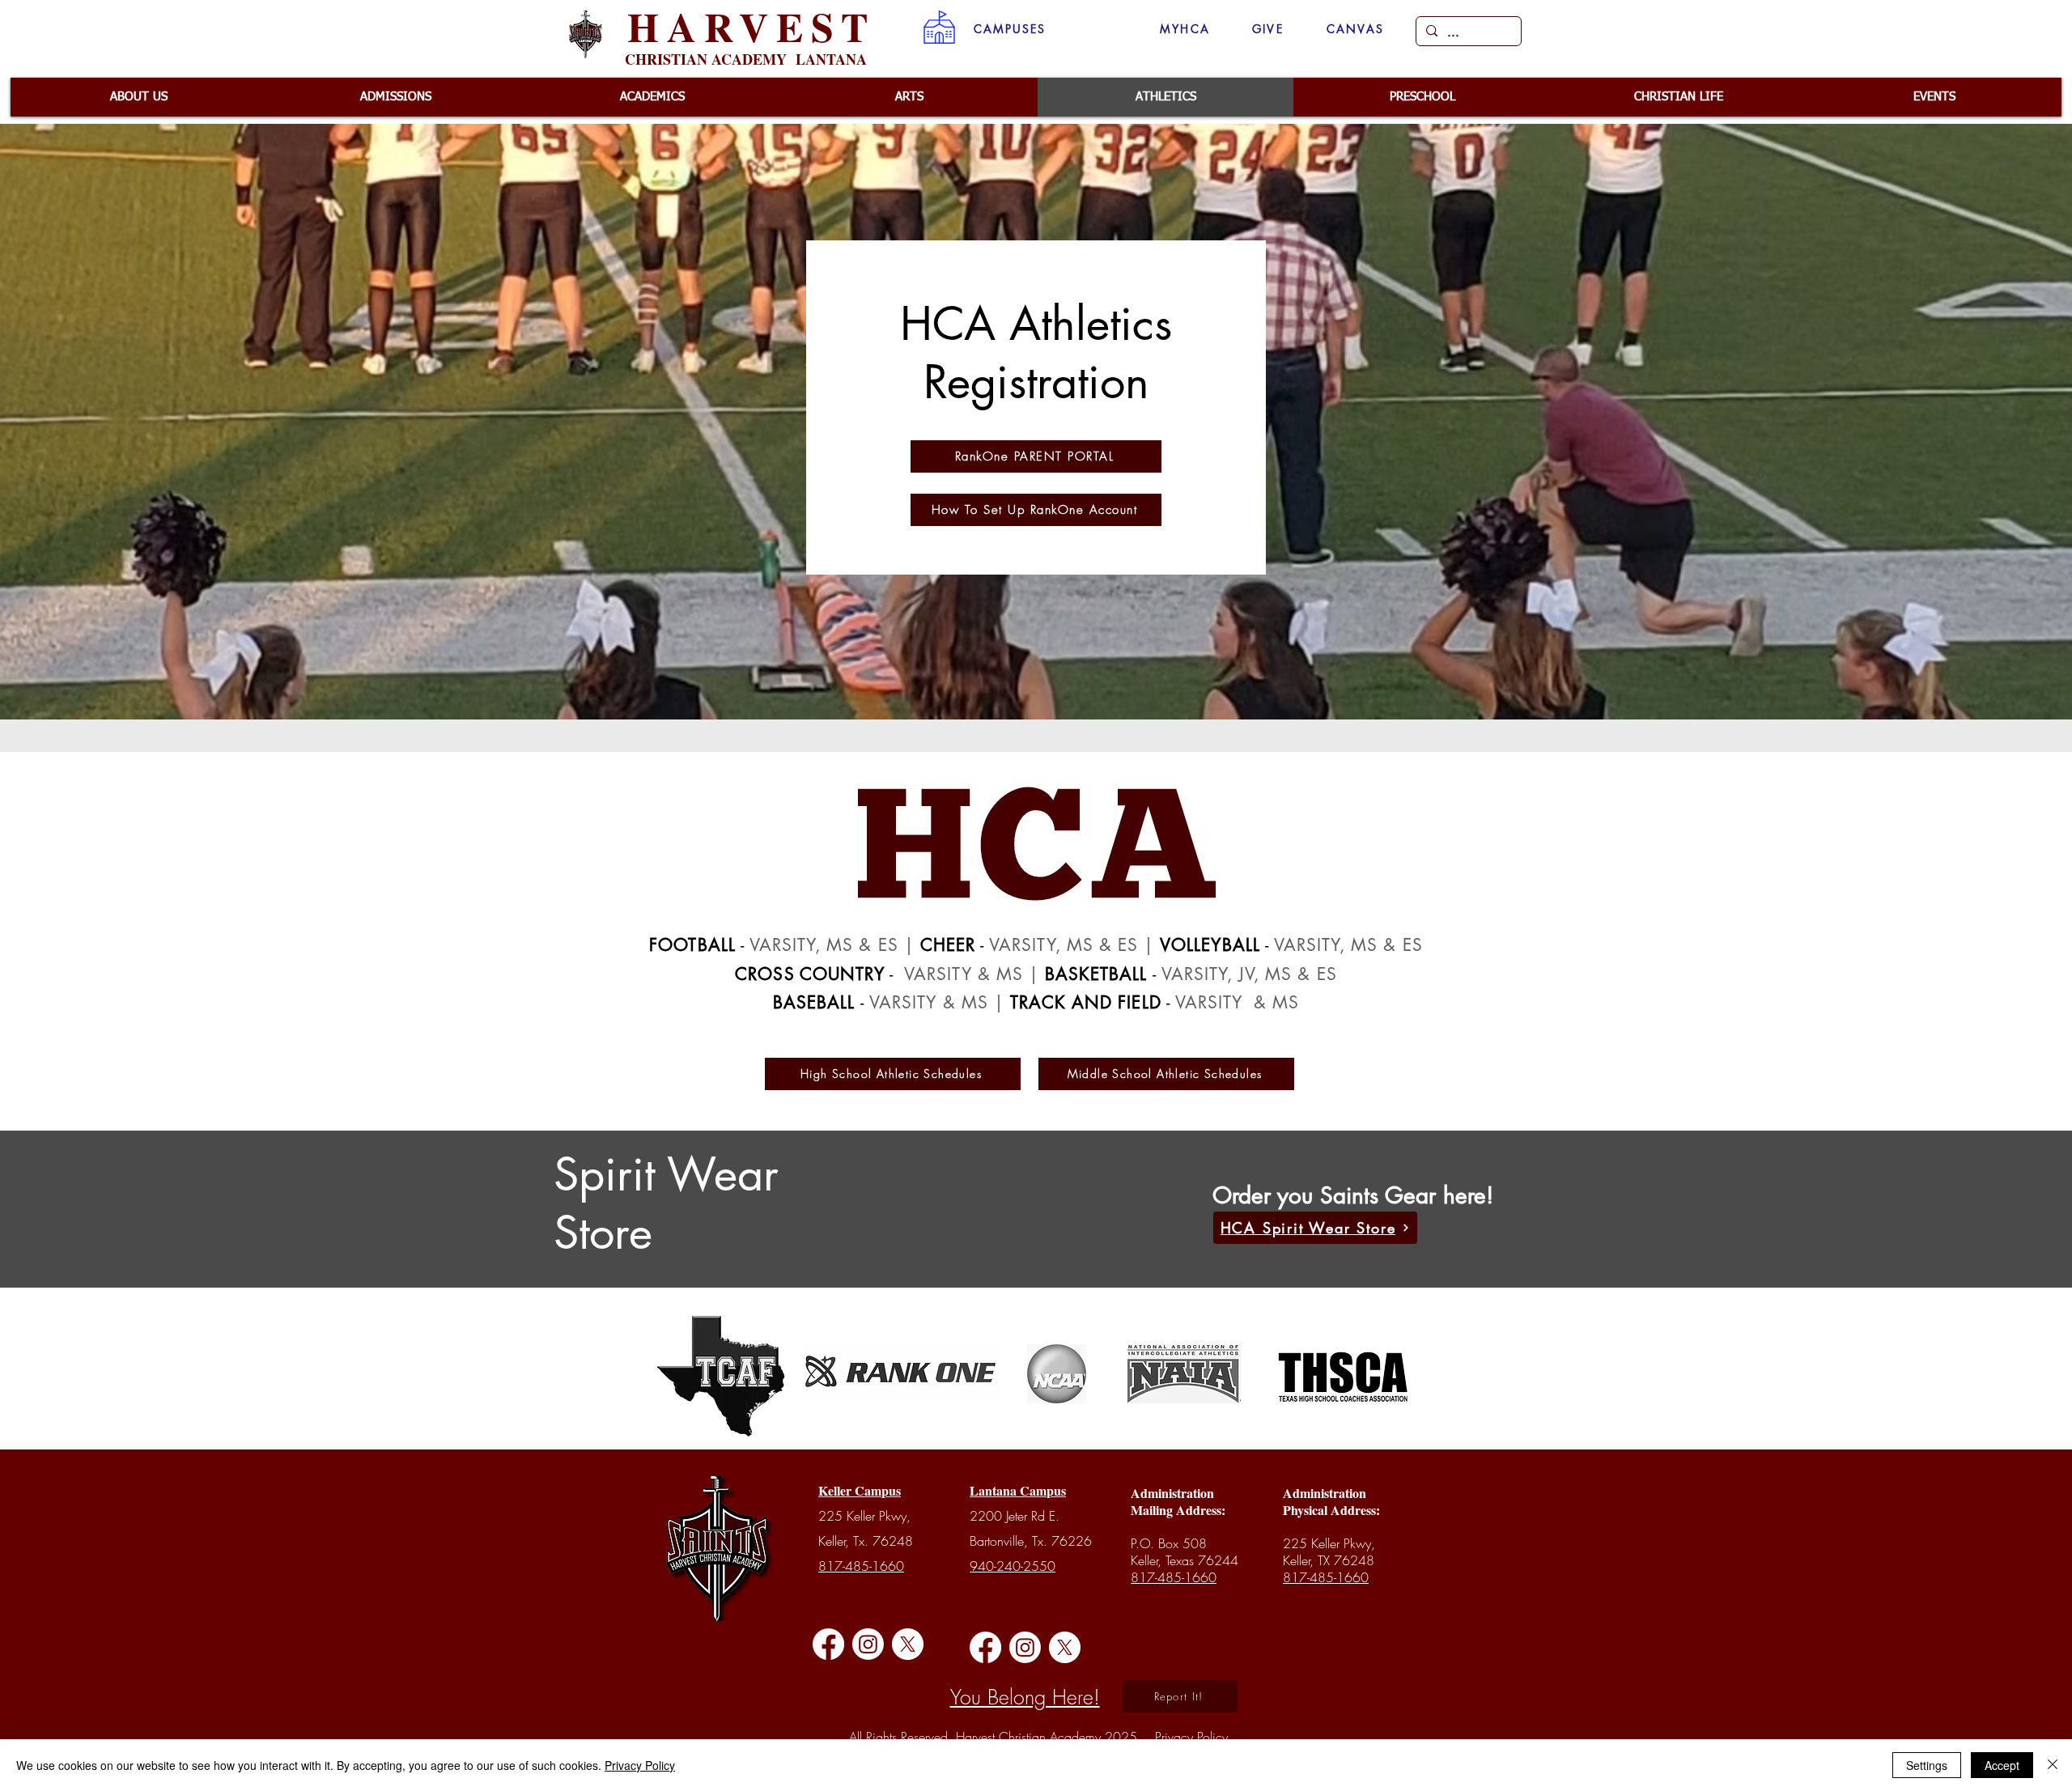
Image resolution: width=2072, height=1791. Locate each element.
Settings (1927, 1765)
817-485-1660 (861, 1566)
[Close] (2053, 1765)
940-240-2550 (1013, 1566)
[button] (1010, 29)
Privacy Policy (640, 1765)
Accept (2002, 1765)
